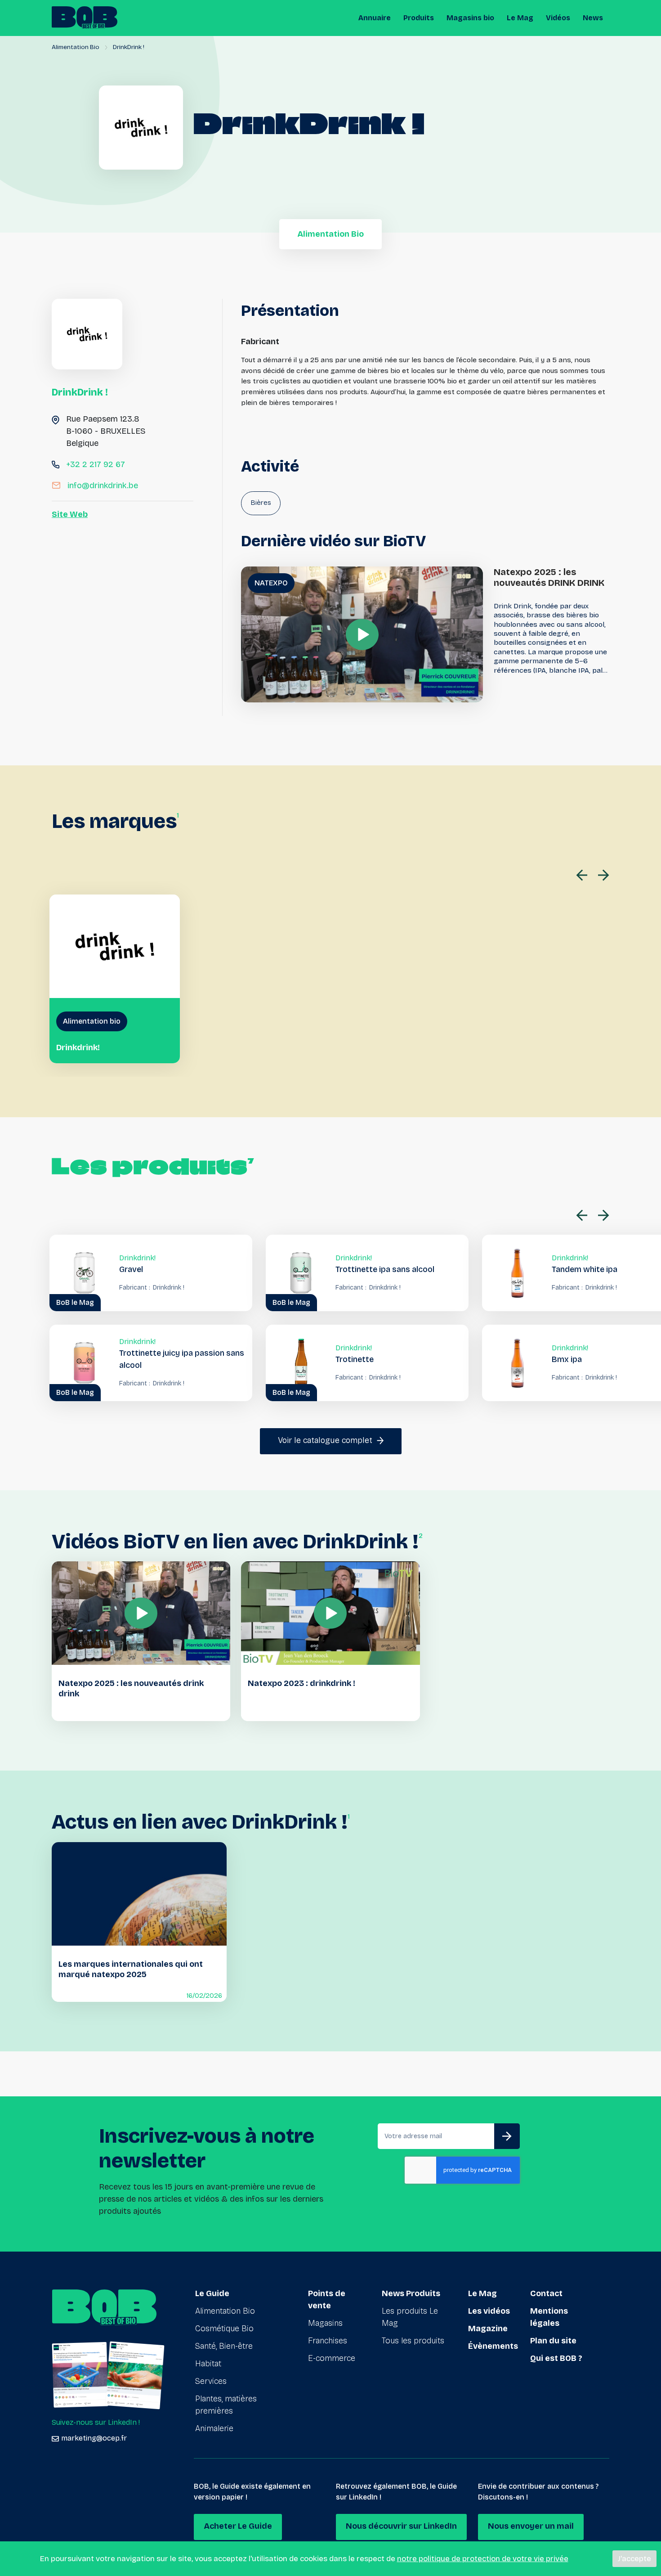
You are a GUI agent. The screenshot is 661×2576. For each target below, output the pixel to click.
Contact (546, 2293)
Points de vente (327, 2300)
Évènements (493, 2346)
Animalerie (214, 2428)
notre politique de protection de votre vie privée (483, 2559)
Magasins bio (470, 18)
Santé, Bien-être (224, 2346)
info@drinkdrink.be (103, 486)
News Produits (411, 2293)
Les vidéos (489, 2311)
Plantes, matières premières (226, 2405)
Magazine (488, 2329)
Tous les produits (413, 2341)
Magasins (325, 2323)
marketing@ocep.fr (94, 2438)
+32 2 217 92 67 (96, 464)
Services (211, 2381)
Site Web (70, 514)
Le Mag (520, 18)
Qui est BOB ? (556, 2358)
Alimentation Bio (76, 47)
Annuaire (375, 18)
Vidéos (558, 18)
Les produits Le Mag (410, 2317)
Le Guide (212, 2293)
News (593, 18)
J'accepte (634, 2559)
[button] (584, 875)
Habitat (208, 2364)
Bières (261, 502)
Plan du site (553, 2341)
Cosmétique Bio (224, 2329)
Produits (419, 18)
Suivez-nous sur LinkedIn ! (96, 2422)
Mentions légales (549, 2317)
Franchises (328, 2341)
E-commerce (332, 2358)
